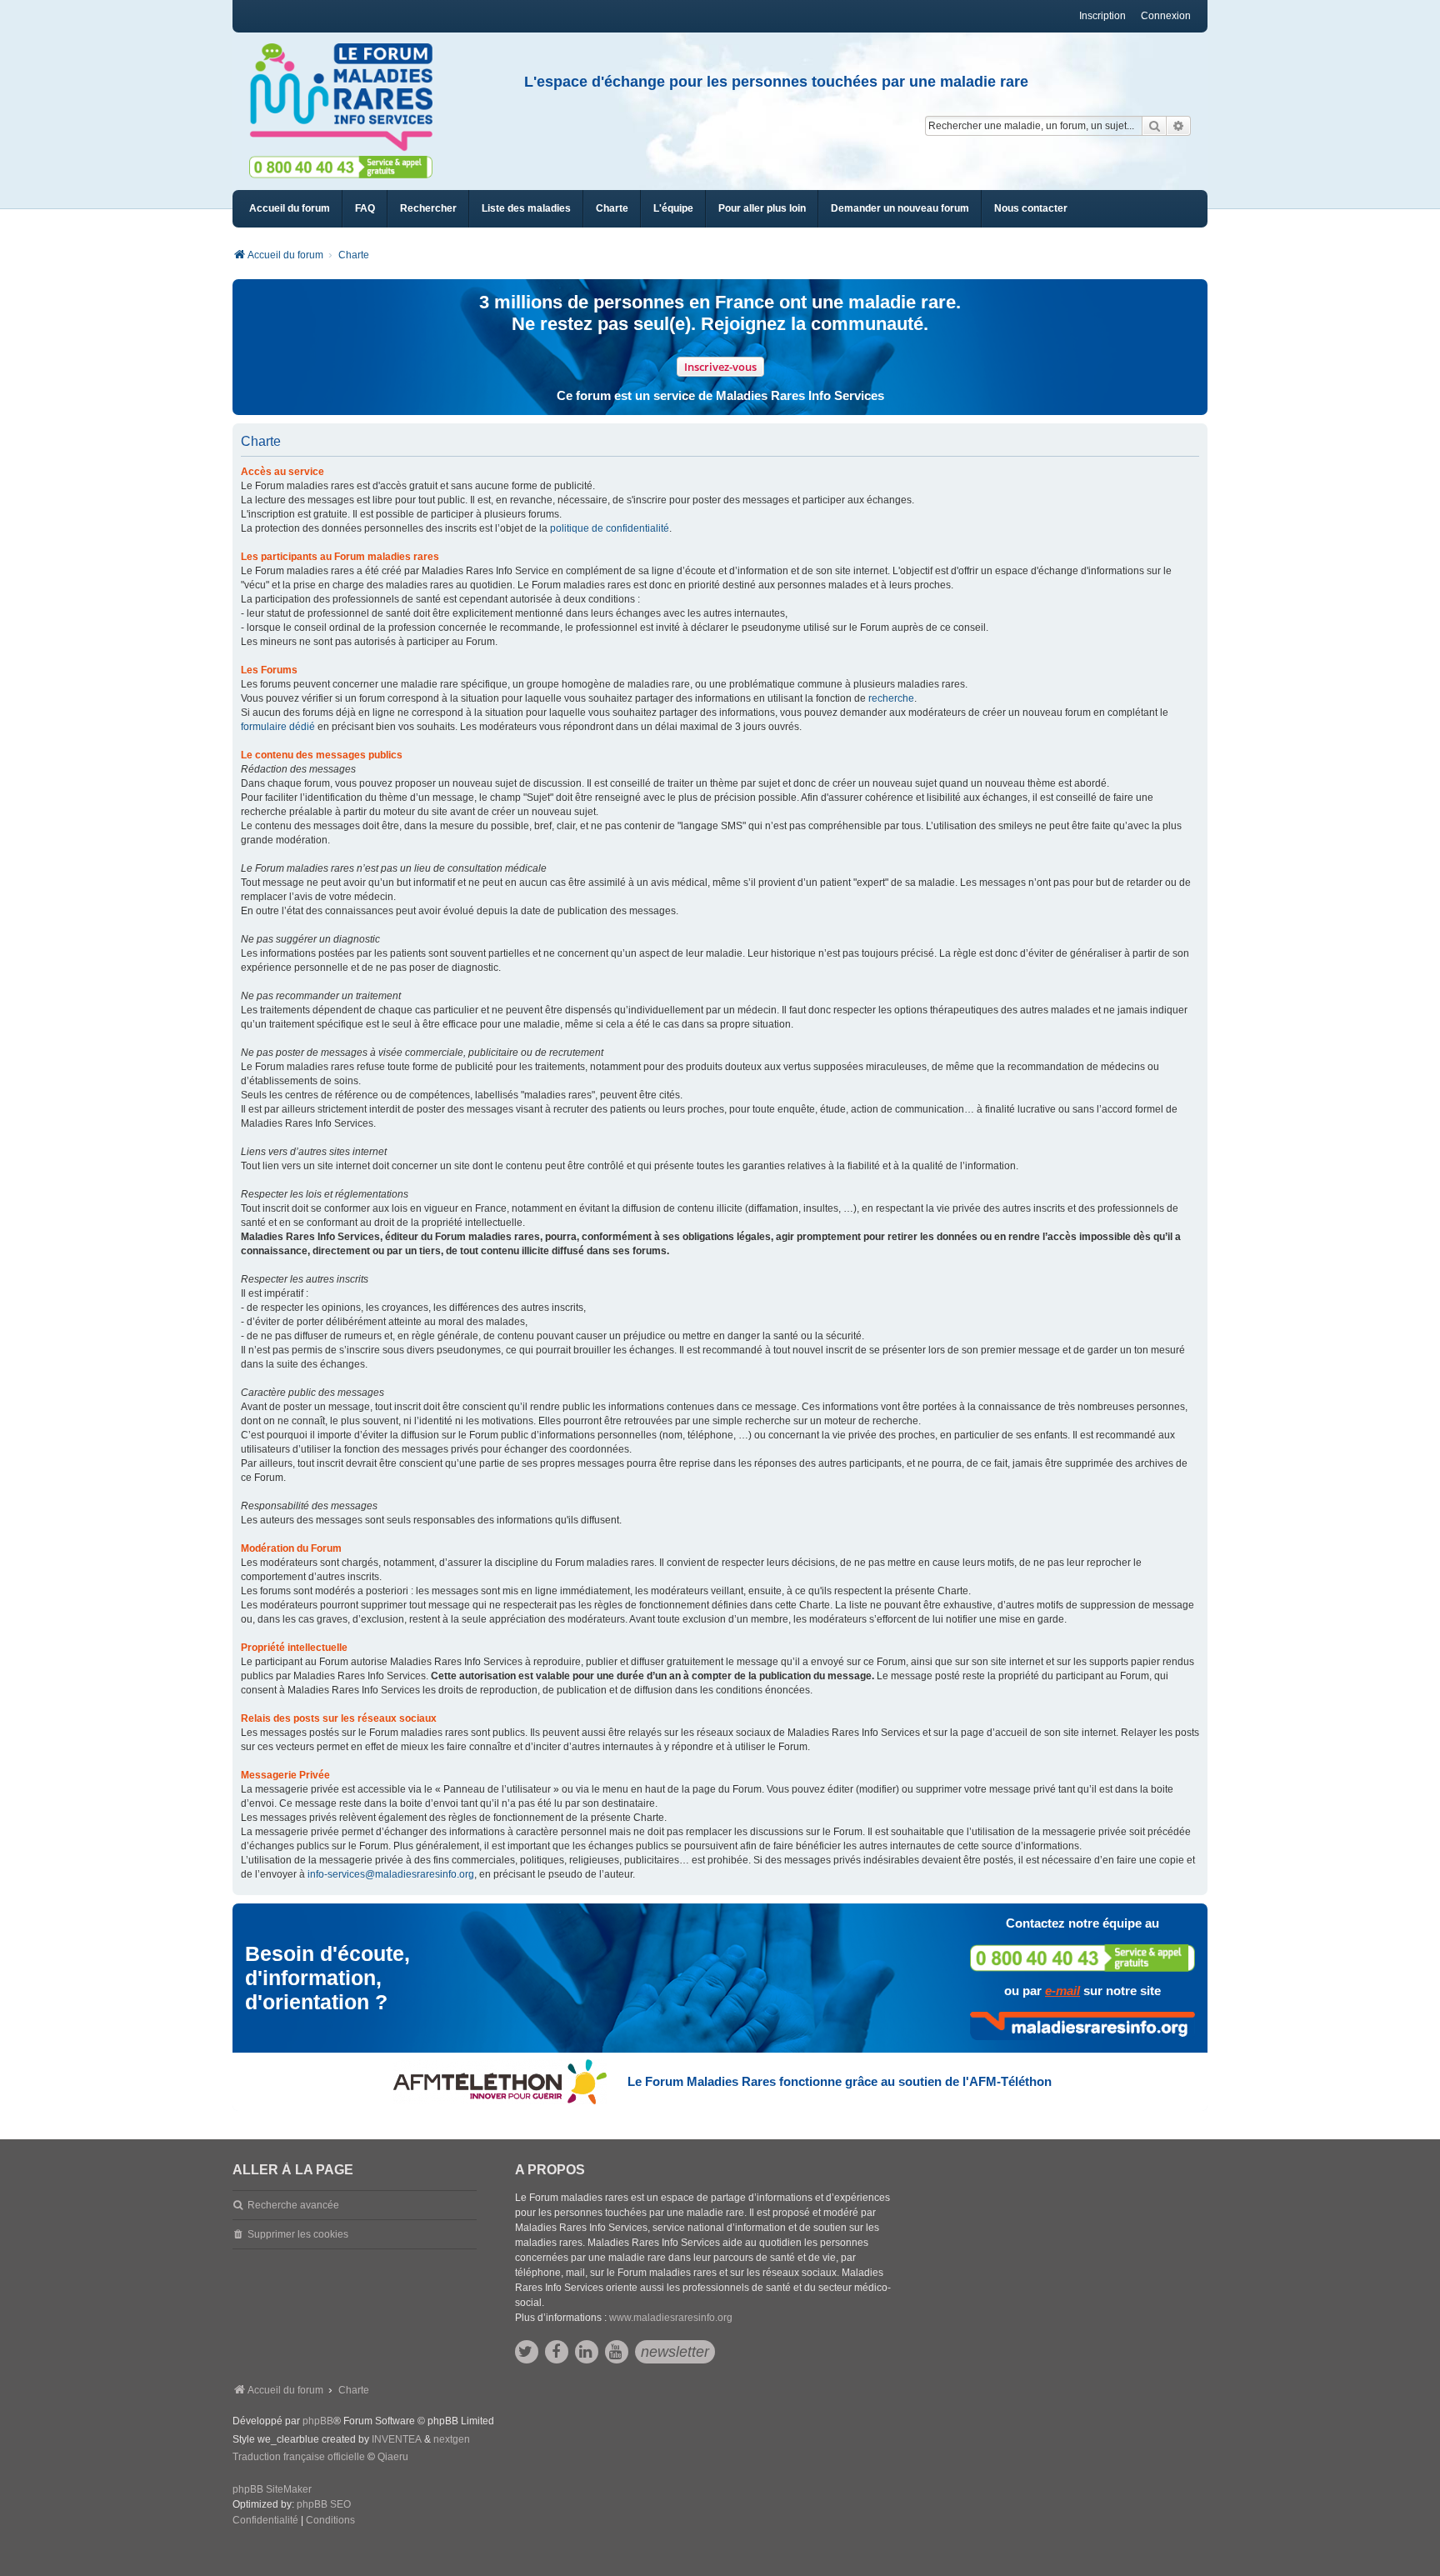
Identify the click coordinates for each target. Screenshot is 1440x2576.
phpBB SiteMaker (272, 2489)
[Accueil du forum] (348, 98)
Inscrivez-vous (720, 367)
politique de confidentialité (610, 528)
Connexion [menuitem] (1166, 16)
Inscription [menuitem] (1102, 16)
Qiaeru (393, 2457)
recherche (891, 698)
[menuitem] (526, 209)
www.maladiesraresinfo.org (671, 2318)
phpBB (318, 2421)
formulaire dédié (278, 727)
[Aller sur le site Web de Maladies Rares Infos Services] (1082, 2026)
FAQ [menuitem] (365, 208)
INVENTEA (397, 2439)
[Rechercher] (1154, 126)
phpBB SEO (324, 2504)
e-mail (1062, 1991)
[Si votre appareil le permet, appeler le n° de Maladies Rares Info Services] (1082, 1958)
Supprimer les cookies (298, 2234)
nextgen (452, 2439)
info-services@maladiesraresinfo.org (391, 1874)
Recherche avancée (293, 2205)
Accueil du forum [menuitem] (290, 208)
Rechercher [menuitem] (428, 208)
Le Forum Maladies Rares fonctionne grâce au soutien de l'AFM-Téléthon (840, 2081)
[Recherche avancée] (1179, 126)
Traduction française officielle (299, 2457)
